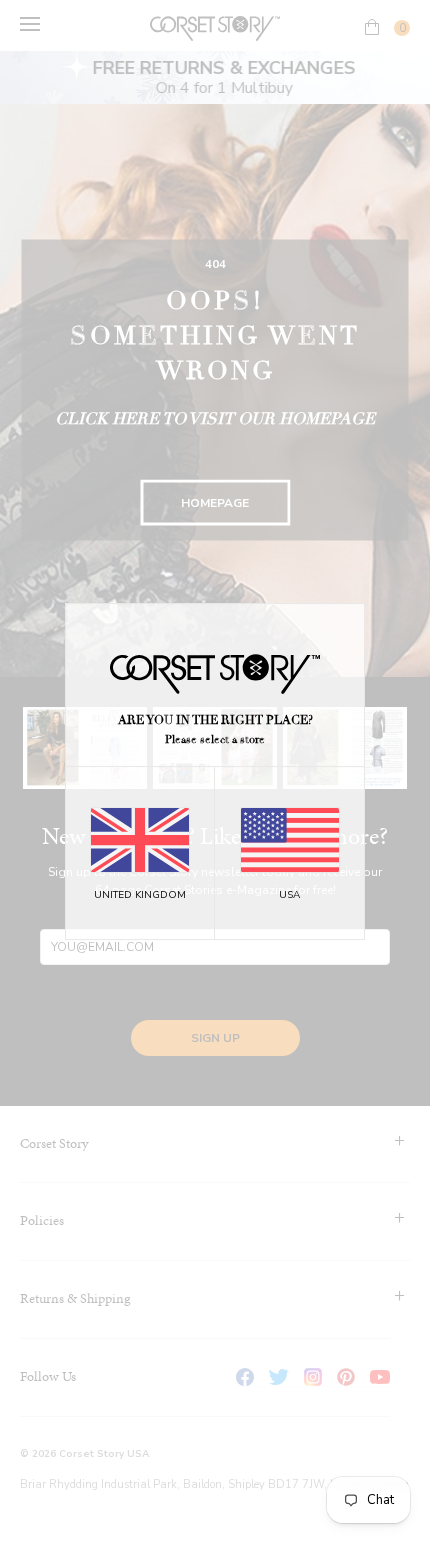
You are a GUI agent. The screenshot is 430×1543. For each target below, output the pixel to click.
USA (289, 895)
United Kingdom (140, 895)
